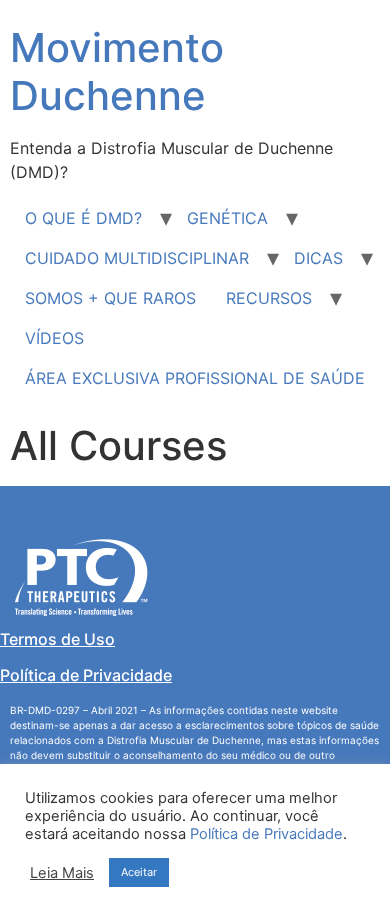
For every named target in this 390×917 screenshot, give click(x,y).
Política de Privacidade (86, 675)
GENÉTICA (227, 218)
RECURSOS (269, 298)
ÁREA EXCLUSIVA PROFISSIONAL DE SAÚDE (195, 378)
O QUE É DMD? (83, 218)
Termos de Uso (57, 639)
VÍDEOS (54, 338)
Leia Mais (62, 873)
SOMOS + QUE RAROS (110, 298)
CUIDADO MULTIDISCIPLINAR (137, 258)
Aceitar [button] (139, 872)
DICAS (318, 258)
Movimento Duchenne (117, 71)
